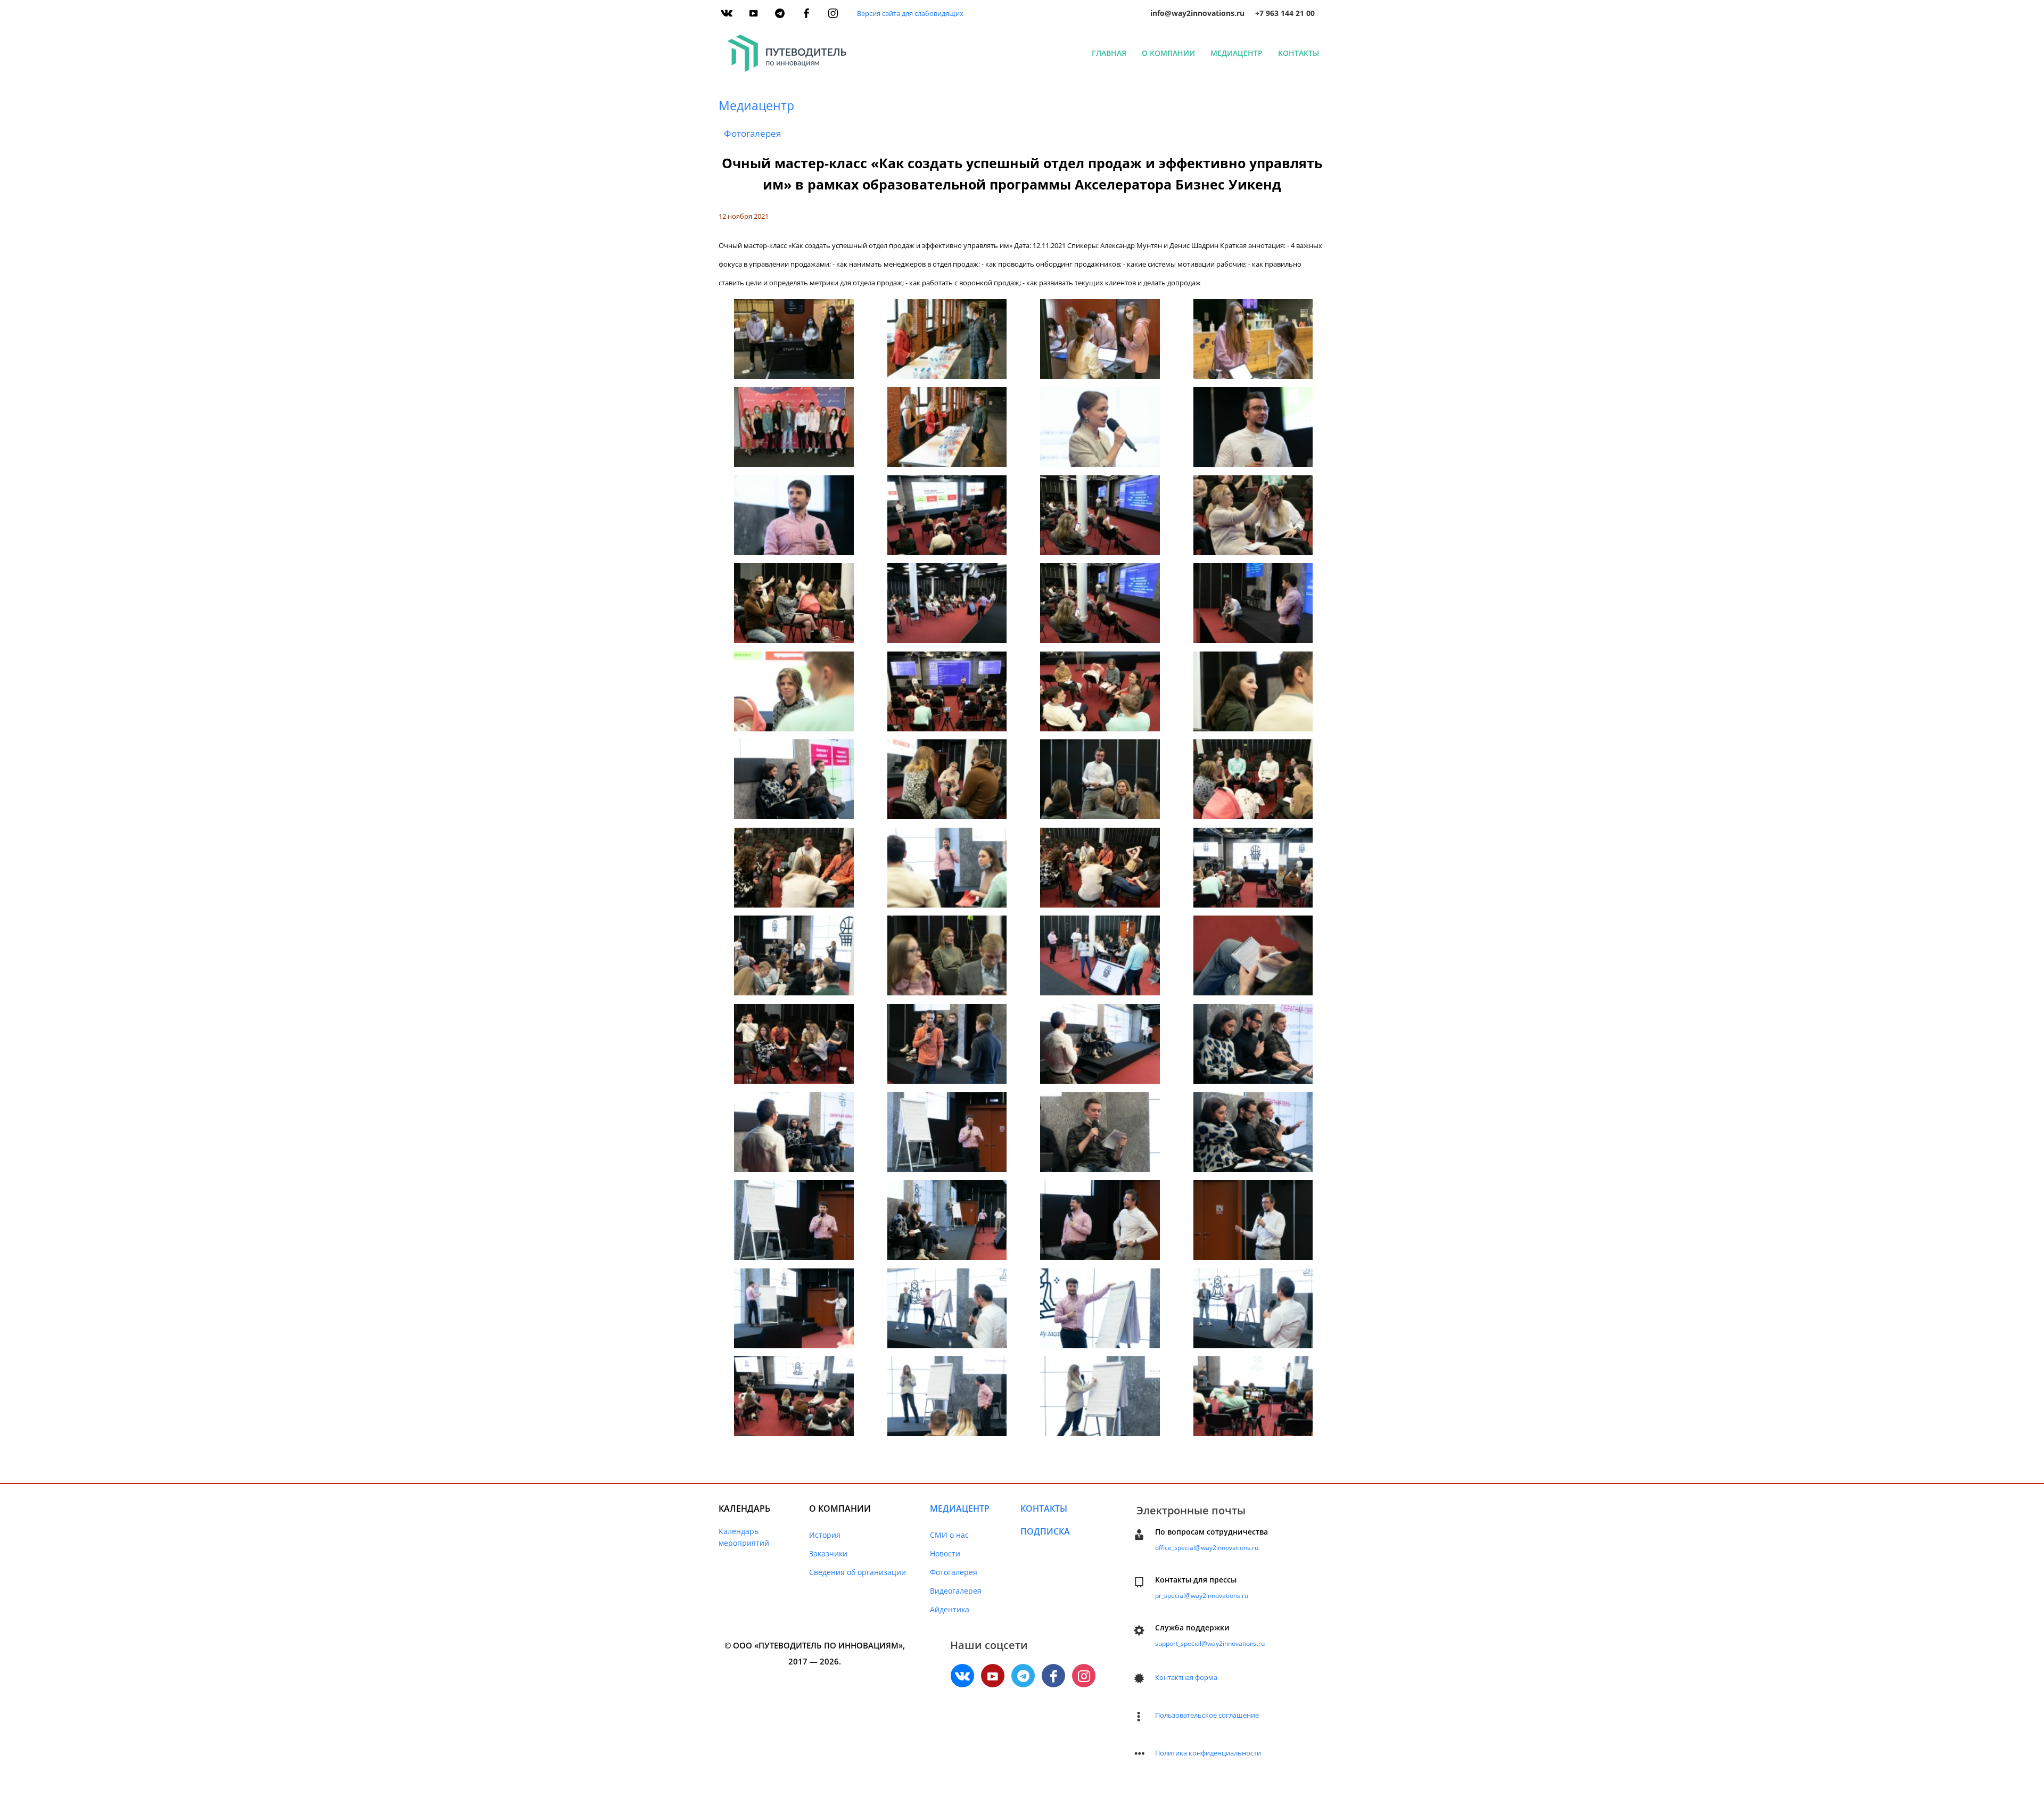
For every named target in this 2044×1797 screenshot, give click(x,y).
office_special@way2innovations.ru (1207, 1548)
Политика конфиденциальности (1208, 1753)
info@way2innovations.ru (1197, 13)
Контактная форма (1186, 1677)
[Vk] (727, 13)
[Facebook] (806, 13)
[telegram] (780, 13)
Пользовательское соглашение (1207, 1715)
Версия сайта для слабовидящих (910, 13)
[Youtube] (753, 13)
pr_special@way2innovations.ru (1202, 1596)
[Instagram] (833, 13)
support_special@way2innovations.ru (1210, 1643)
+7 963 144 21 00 (1285, 13)
